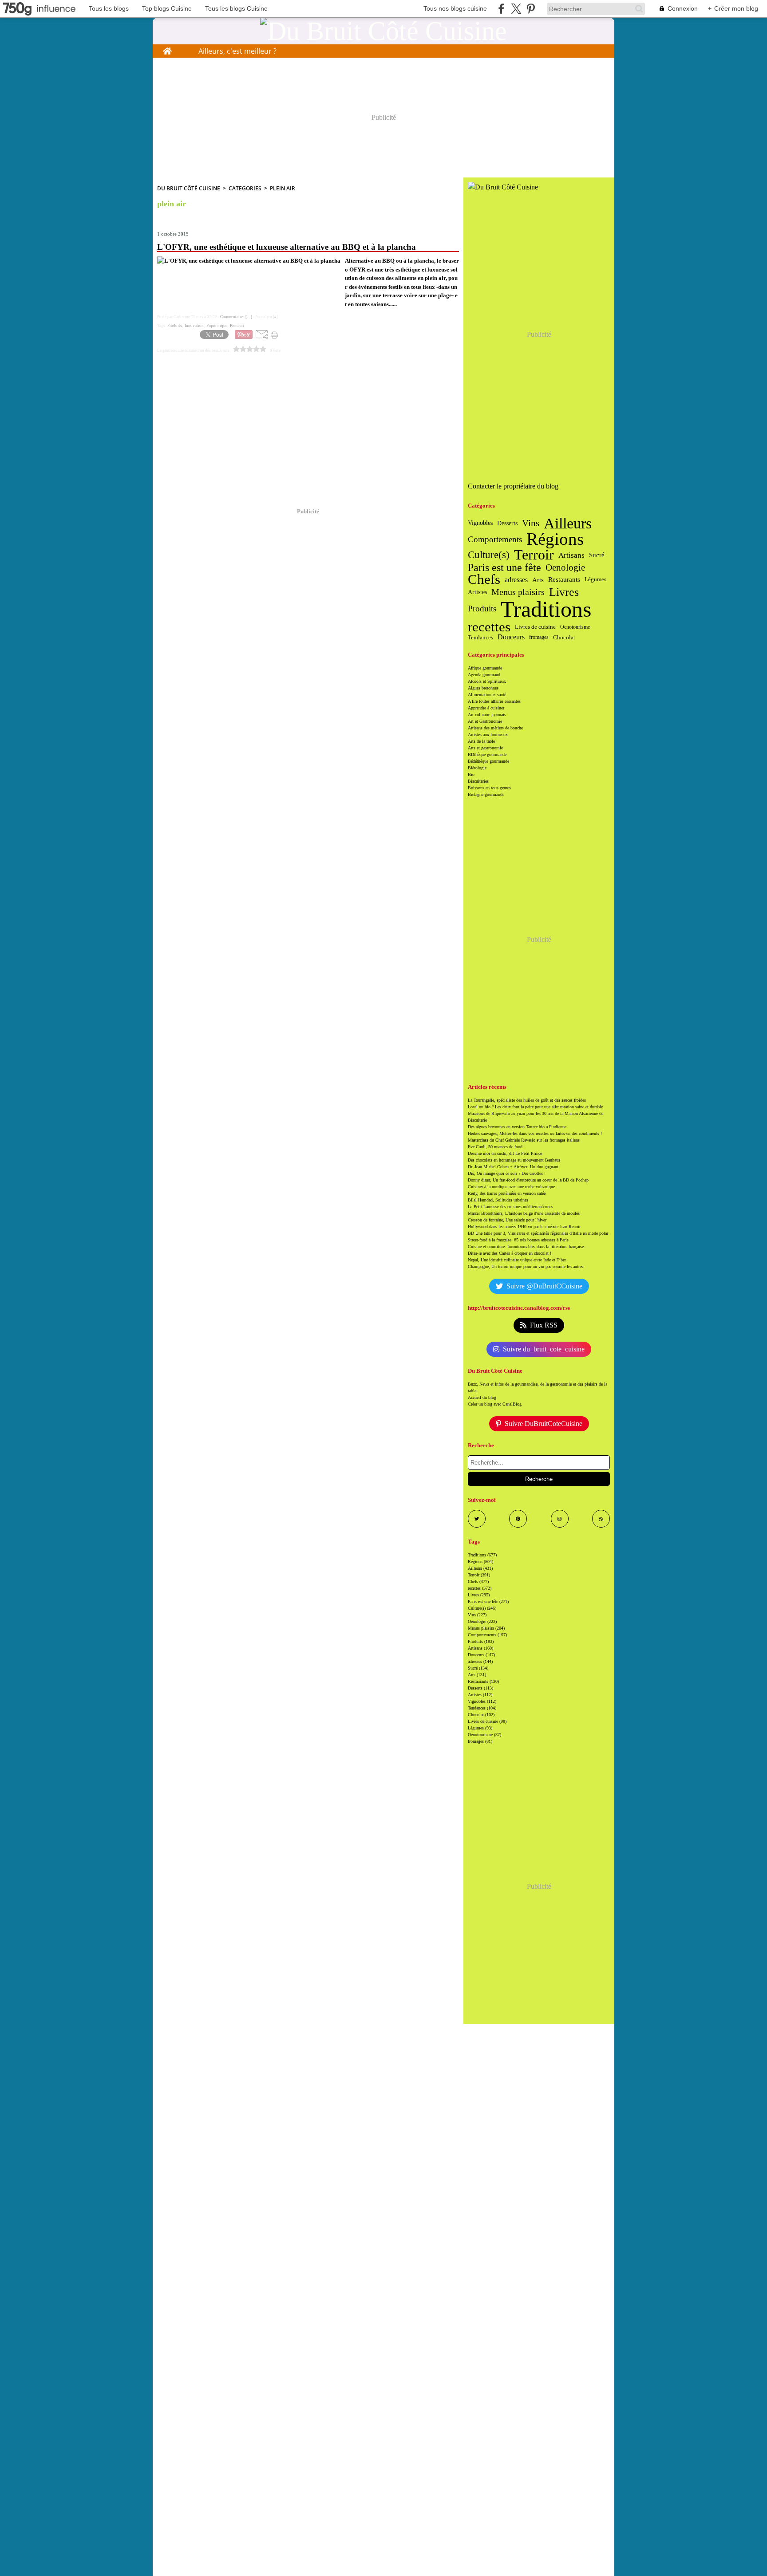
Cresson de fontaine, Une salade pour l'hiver (507, 1220)
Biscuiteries (478, 781)
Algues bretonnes (483, 688)
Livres (564, 592)
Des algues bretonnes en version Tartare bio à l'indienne (517, 1127)
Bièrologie (477, 768)
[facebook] (501, 9)
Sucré (597, 555)
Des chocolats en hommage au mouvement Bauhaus (514, 1160)
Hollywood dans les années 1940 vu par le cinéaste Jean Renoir (524, 1227)
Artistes (477, 592)
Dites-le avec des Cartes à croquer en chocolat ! (510, 1253)
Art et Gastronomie (485, 721)
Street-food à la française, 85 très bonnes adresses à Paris (518, 1240)
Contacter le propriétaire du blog (513, 486)
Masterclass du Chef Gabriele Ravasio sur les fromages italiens (524, 1140)
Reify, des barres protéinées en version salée (507, 1193)
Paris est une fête (504, 567)
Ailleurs (568, 523)
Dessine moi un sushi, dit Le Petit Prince (505, 1153)
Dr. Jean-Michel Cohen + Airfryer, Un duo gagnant (513, 1167)
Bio (471, 774)
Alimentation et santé (487, 695)
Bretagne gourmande (486, 794)
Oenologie (565, 568)
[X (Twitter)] (516, 9)
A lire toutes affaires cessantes (494, 701)
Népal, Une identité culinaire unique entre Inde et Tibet (517, 1260)
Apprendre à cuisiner (486, 708)
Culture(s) (489, 555)
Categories (245, 188)
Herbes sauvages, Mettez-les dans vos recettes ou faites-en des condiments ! (535, 1133)
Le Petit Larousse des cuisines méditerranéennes (510, 1207)
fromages (539, 637)
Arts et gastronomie (485, 748)
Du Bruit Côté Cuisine (189, 188)
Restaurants (564, 580)
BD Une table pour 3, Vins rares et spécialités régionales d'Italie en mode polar (538, 1233)
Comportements (495, 539)
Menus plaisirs (518, 592)
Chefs (484, 580)
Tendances (480, 637)
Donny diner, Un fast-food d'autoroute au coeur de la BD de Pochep (528, 1180)
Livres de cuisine (535, 627)
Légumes (595, 580)
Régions (555, 539)
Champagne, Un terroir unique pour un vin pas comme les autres (526, 1266)
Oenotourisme (575, 627)
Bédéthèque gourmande (488, 761)
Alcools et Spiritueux (487, 681)
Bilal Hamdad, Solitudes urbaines (498, 1200)
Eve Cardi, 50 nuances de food (495, 1147)
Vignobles (480, 523)
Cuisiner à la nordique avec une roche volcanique (511, 1187)
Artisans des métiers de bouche (495, 728)
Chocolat (564, 637)
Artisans (571, 555)
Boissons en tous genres (489, 788)
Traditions (546, 609)
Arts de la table (481, 741)
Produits (482, 609)
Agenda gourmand (484, 675)
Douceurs (511, 637)
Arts (538, 580)
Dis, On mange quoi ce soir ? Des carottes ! (507, 1173)
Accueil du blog (482, 1397)
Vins (531, 523)
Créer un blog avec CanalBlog (495, 1404)
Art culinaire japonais (487, 715)
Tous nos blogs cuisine (455, 8)
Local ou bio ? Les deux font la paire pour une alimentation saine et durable (535, 1107)
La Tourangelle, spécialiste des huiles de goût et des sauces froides (527, 1100)
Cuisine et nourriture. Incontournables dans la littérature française (526, 1247)
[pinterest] (531, 9)
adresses (516, 580)
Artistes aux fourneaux (488, 735)
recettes (489, 627)
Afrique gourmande (485, 668)
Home (167, 49)
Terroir (534, 555)
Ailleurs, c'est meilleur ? (237, 51)
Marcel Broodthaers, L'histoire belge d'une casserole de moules (524, 1213)
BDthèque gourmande (487, 754)
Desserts (507, 523)
